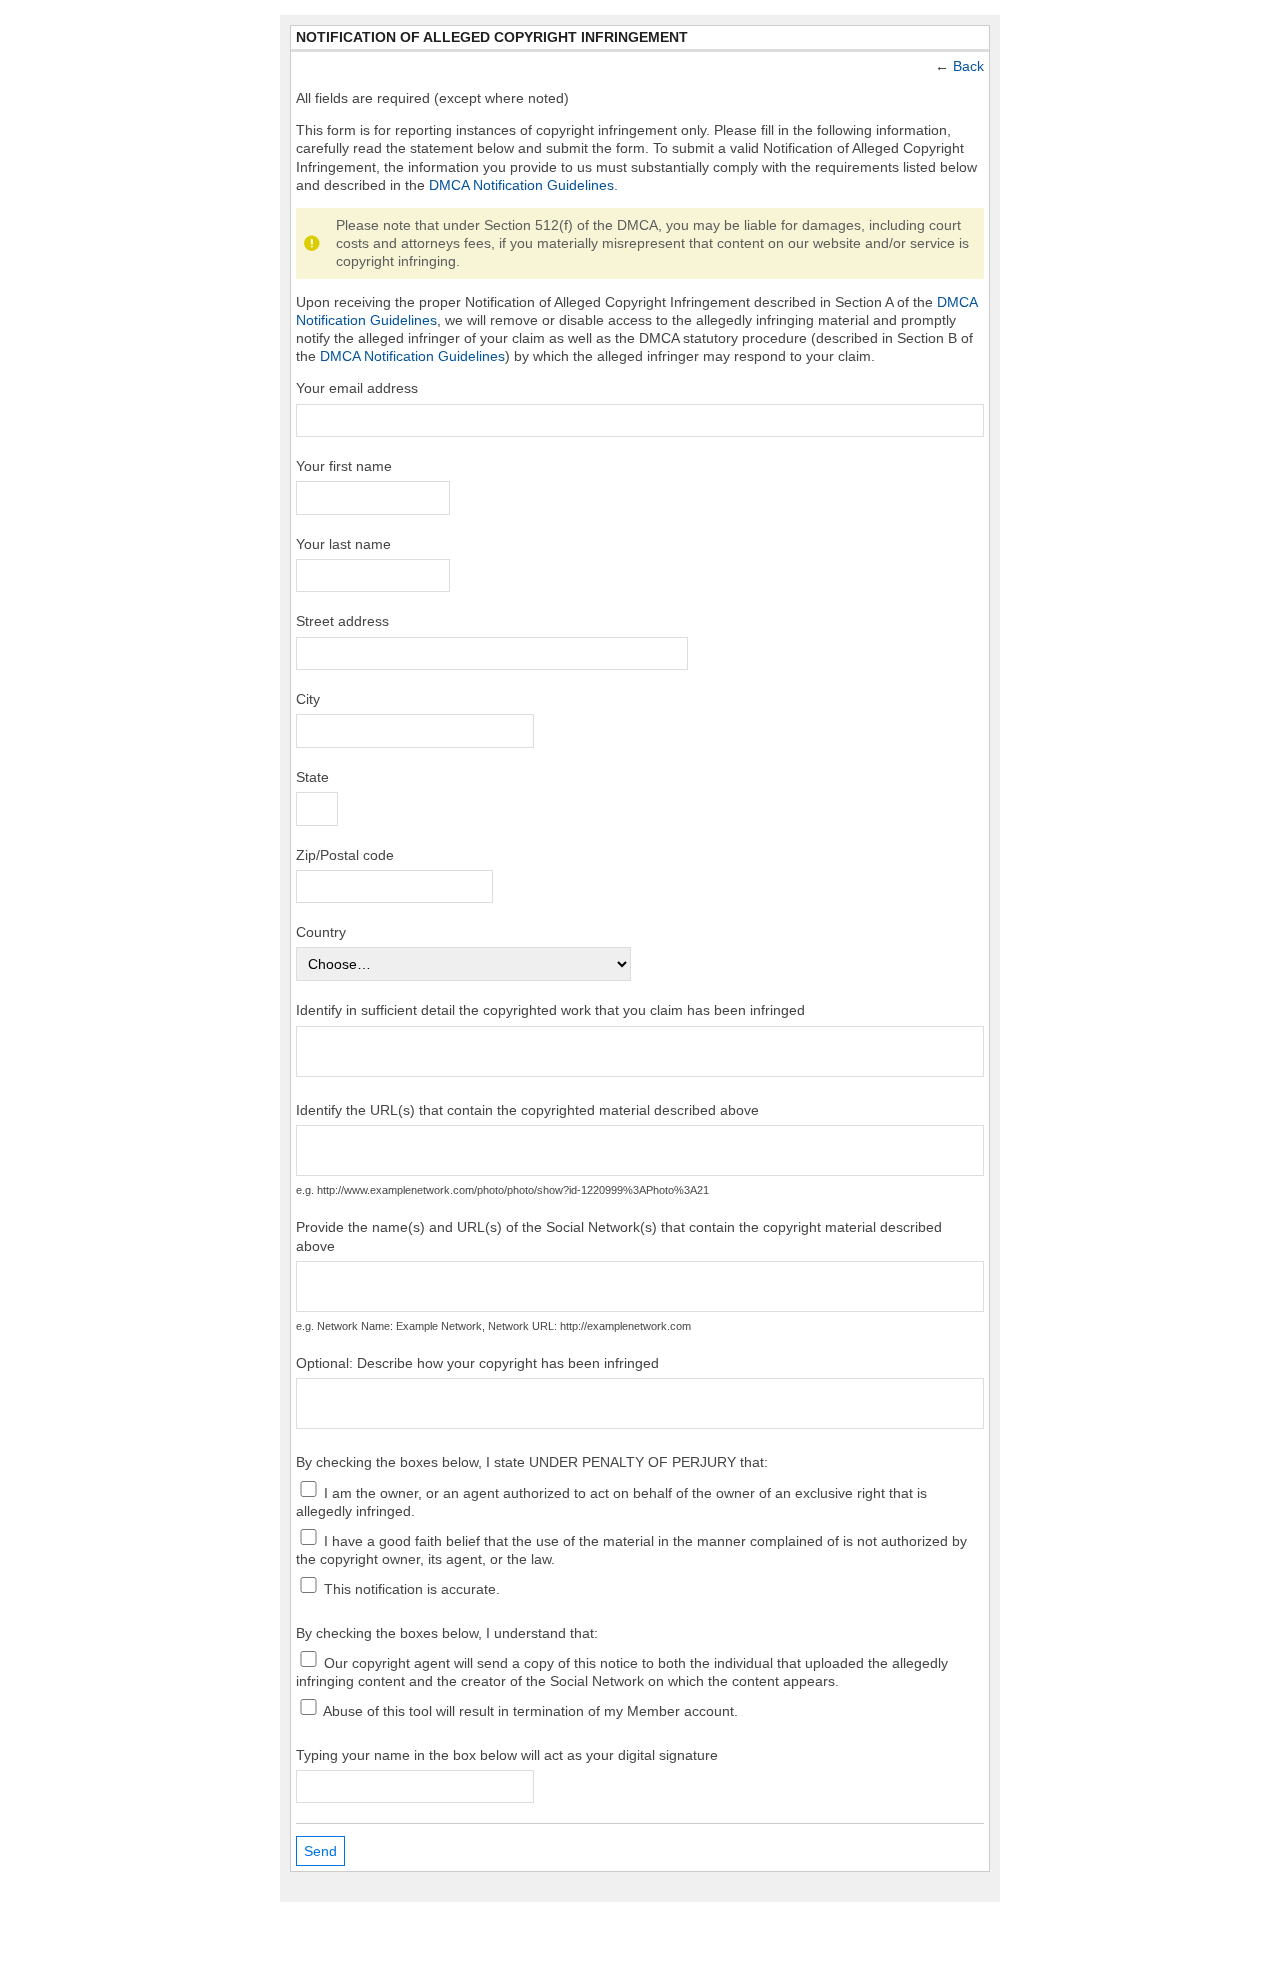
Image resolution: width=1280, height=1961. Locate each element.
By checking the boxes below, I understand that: (447, 1633)
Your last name (343, 544)
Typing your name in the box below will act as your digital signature (507, 1755)
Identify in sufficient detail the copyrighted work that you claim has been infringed (550, 1010)
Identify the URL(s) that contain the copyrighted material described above (527, 1110)
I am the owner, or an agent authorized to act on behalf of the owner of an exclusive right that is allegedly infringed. (611, 1501)
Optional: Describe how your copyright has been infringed (477, 1363)
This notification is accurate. (410, 1588)
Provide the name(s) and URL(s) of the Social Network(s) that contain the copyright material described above (619, 1236)
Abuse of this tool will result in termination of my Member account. (529, 1710)
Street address (342, 621)
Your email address (357, 388)
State (312, 777)
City (308, 699)
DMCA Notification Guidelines (521, 185)
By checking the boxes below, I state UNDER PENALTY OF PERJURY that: (532, 1462)
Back (968, 66)
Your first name (344, 466)
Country (321, 932)
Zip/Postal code (345, 855)
